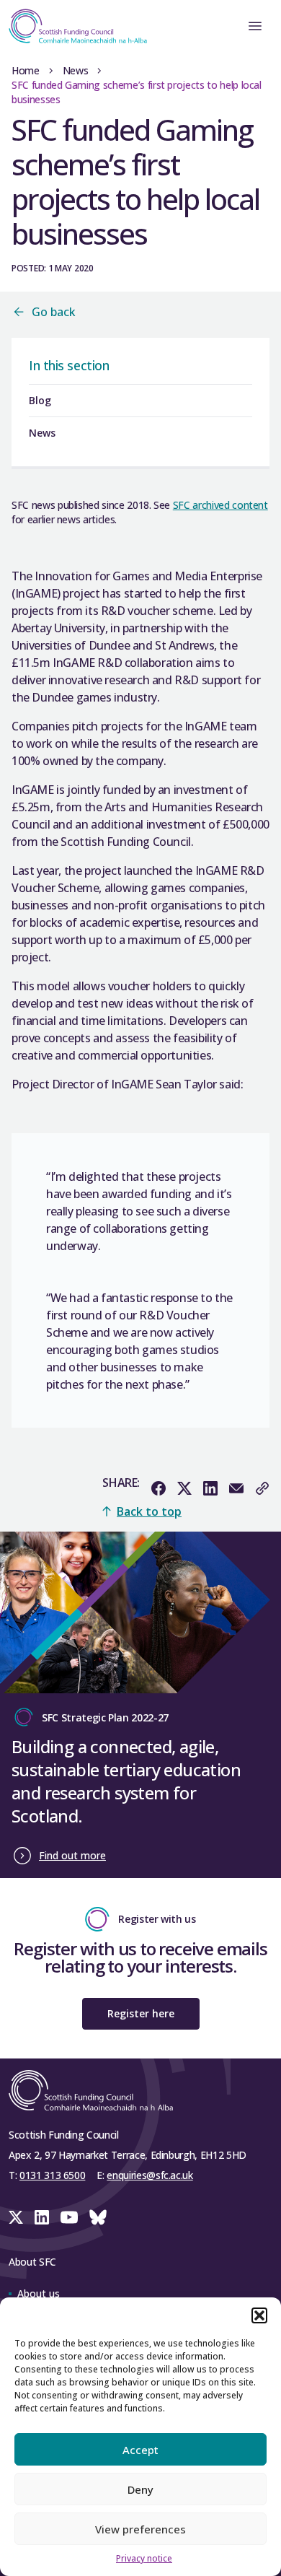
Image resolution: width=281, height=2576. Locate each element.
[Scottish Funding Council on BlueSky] (98, 2217)
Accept (140, 2450)
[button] (259, 2315)
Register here (141, 2013)
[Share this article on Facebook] (159, 1488)
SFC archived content (220, 505)
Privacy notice (144, 2558)
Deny (140, 2489)
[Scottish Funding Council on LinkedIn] (42, 2217)
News (76, 70)
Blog (40, 400)
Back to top (149, 1511)
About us (39, 2293)
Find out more (72, 1855)
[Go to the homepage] (73, 26)
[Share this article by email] (236, 1488)
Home (26, 70)
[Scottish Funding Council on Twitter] (16, 2217)
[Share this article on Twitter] (184, 1488)
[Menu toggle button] (255, 26)
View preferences (140, 2529)
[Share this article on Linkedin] (210, 1488)
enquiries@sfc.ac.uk (150, 2175)
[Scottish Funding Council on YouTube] (69, 2217)
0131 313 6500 (52, 2175)
